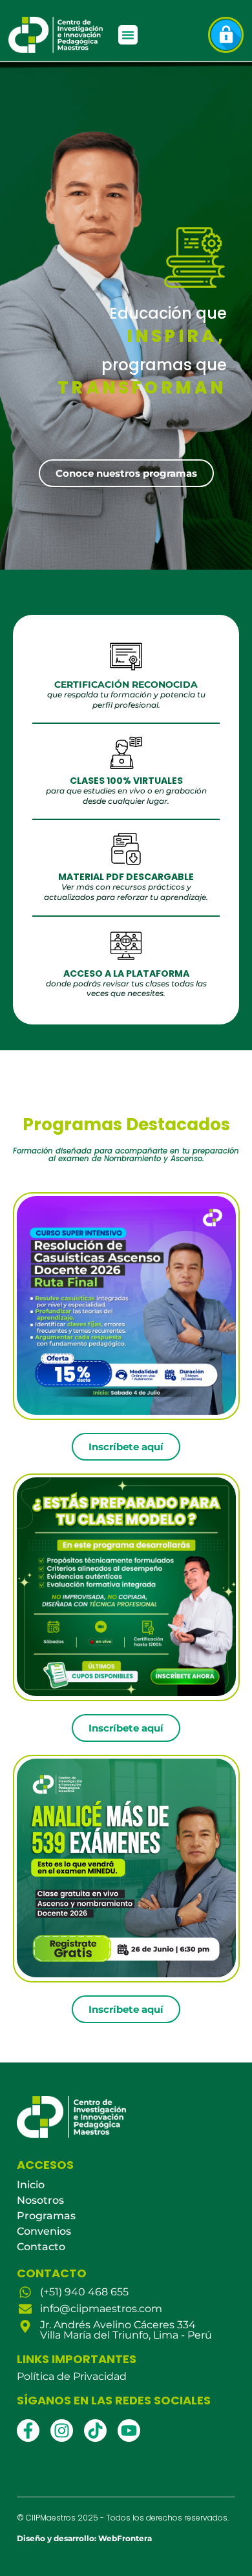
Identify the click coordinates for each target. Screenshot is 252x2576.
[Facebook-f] (28, 2431)
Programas (46, 2216)
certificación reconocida (126, 684)
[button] (128, 35)
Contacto (41, 2247)
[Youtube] (129, 2431)
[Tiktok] (95, 2431)
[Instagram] (62, 2431)
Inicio (31, 2185)
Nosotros (40, 2200)
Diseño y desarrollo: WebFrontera (84, 2538)
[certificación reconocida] (126, 657)
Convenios (44, 2231)
